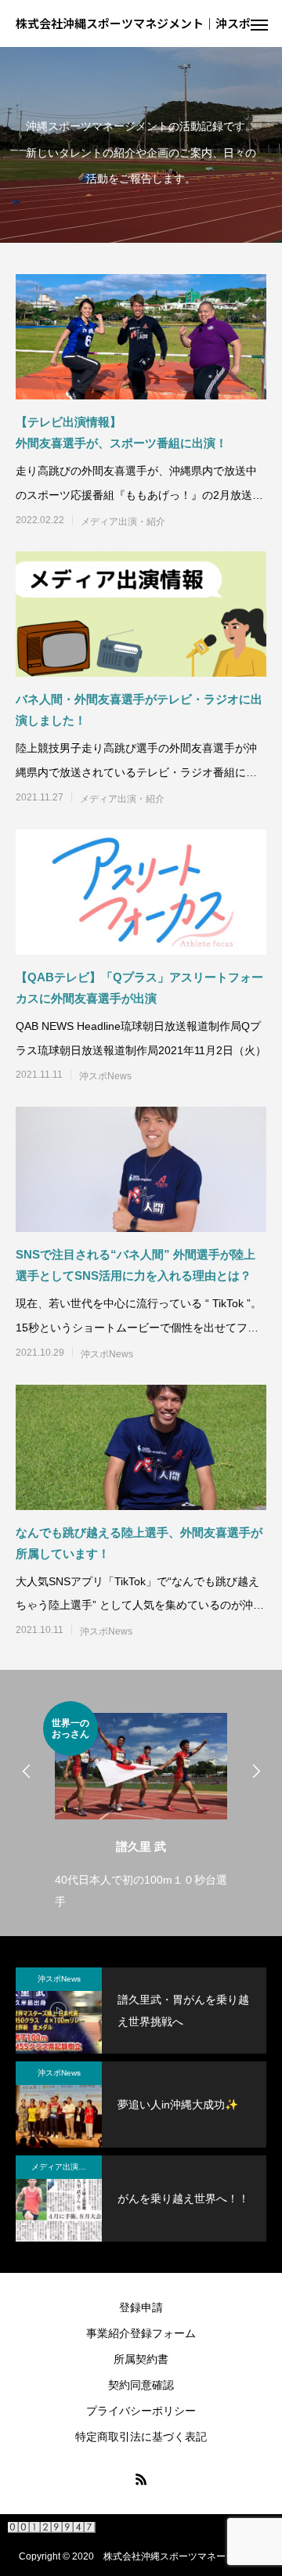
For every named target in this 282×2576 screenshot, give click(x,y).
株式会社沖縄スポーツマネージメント (183, 2556)
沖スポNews (105, 1076)
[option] (105, 1807)
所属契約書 (141, 2359)
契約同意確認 (141, 2385)
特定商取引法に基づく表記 (141, 2437)
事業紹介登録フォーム (141, 2333)
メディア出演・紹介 (123, 522)
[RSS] (141, 2479)
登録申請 (141, 2307)
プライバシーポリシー (141, 2411)
